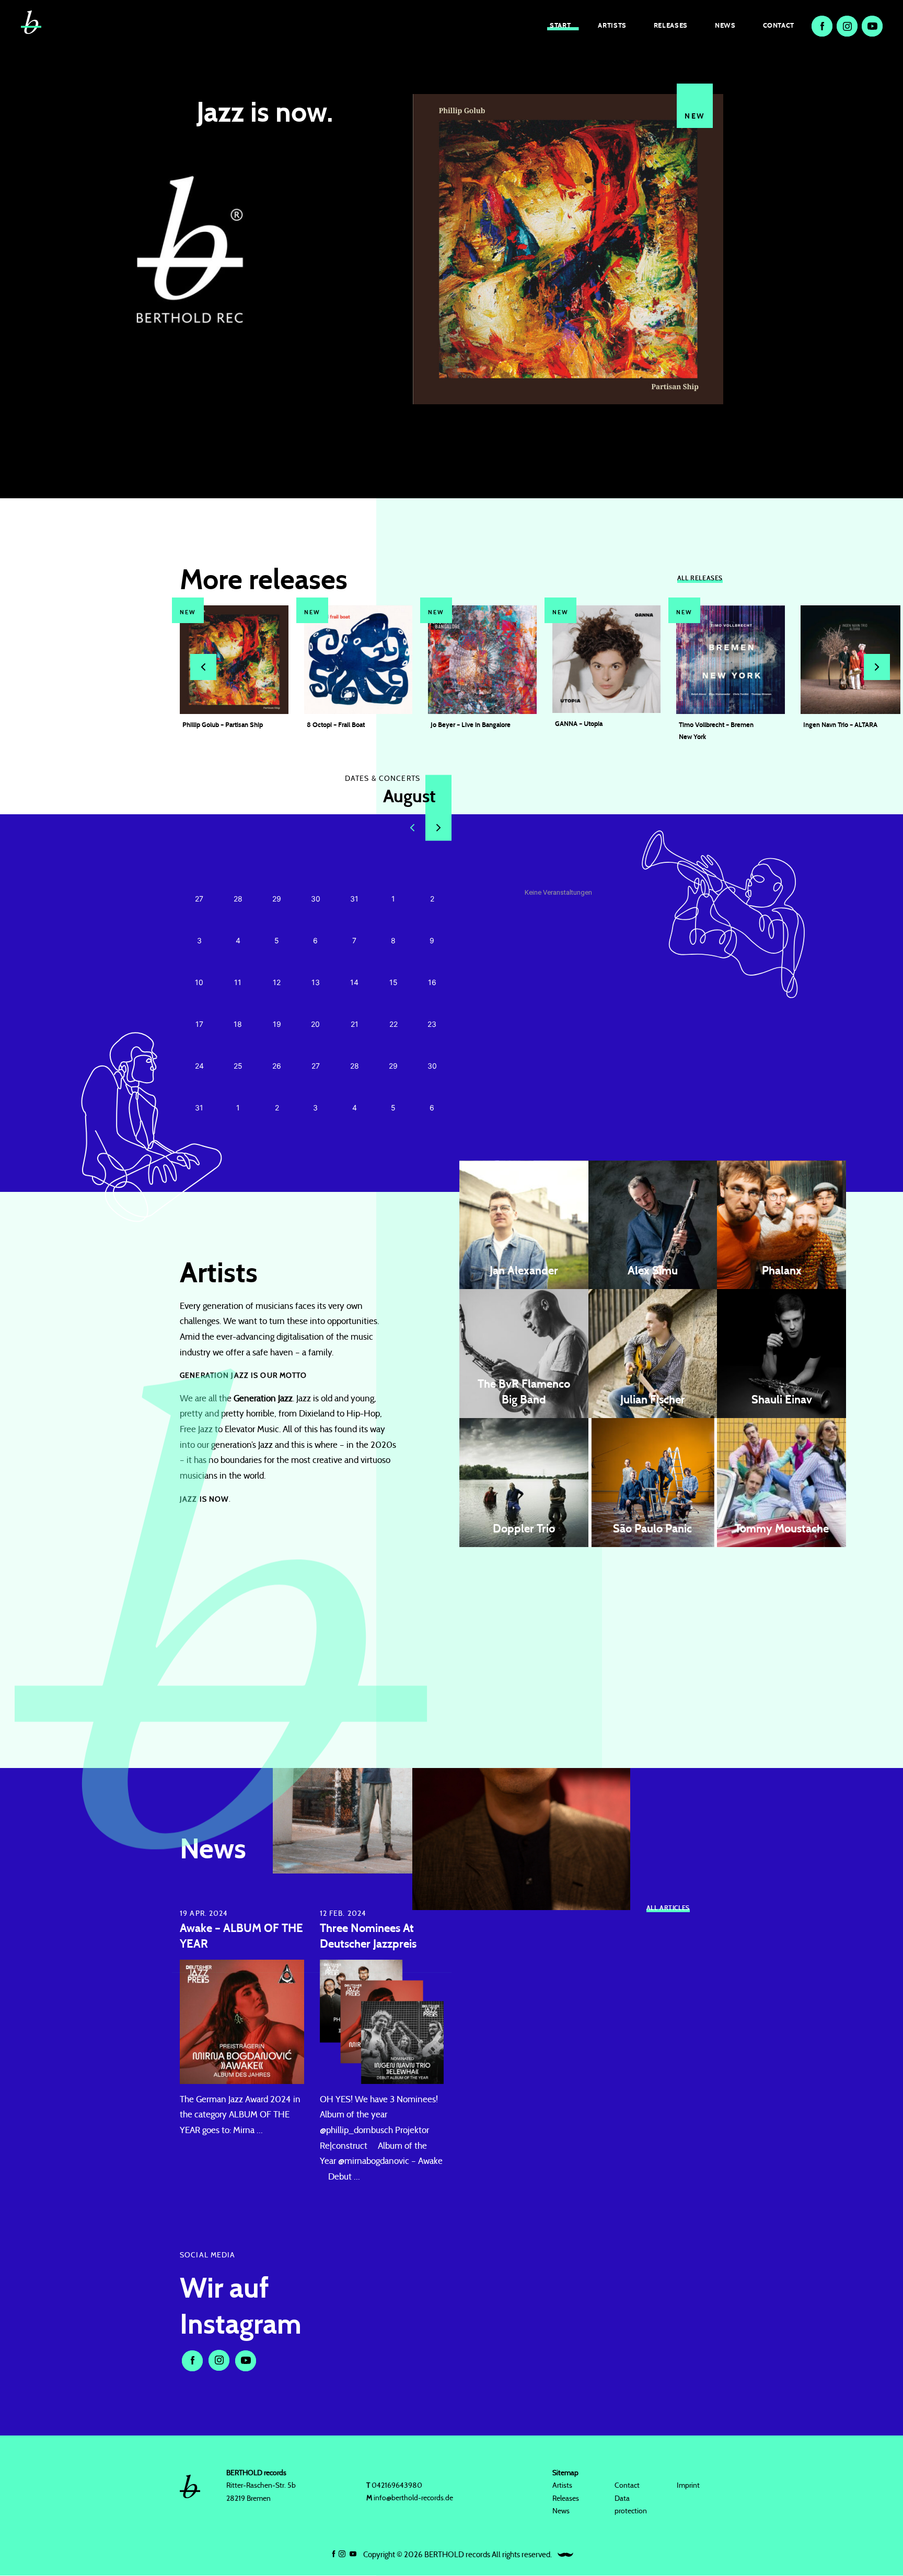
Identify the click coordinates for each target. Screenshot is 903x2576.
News (725, 25)
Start (560, 25)
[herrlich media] (565, 2555)
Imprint (688, 2486)
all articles (668, 1907)
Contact (779, 25)
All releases (700, 578)
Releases (671, 25)
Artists (612, 25)
